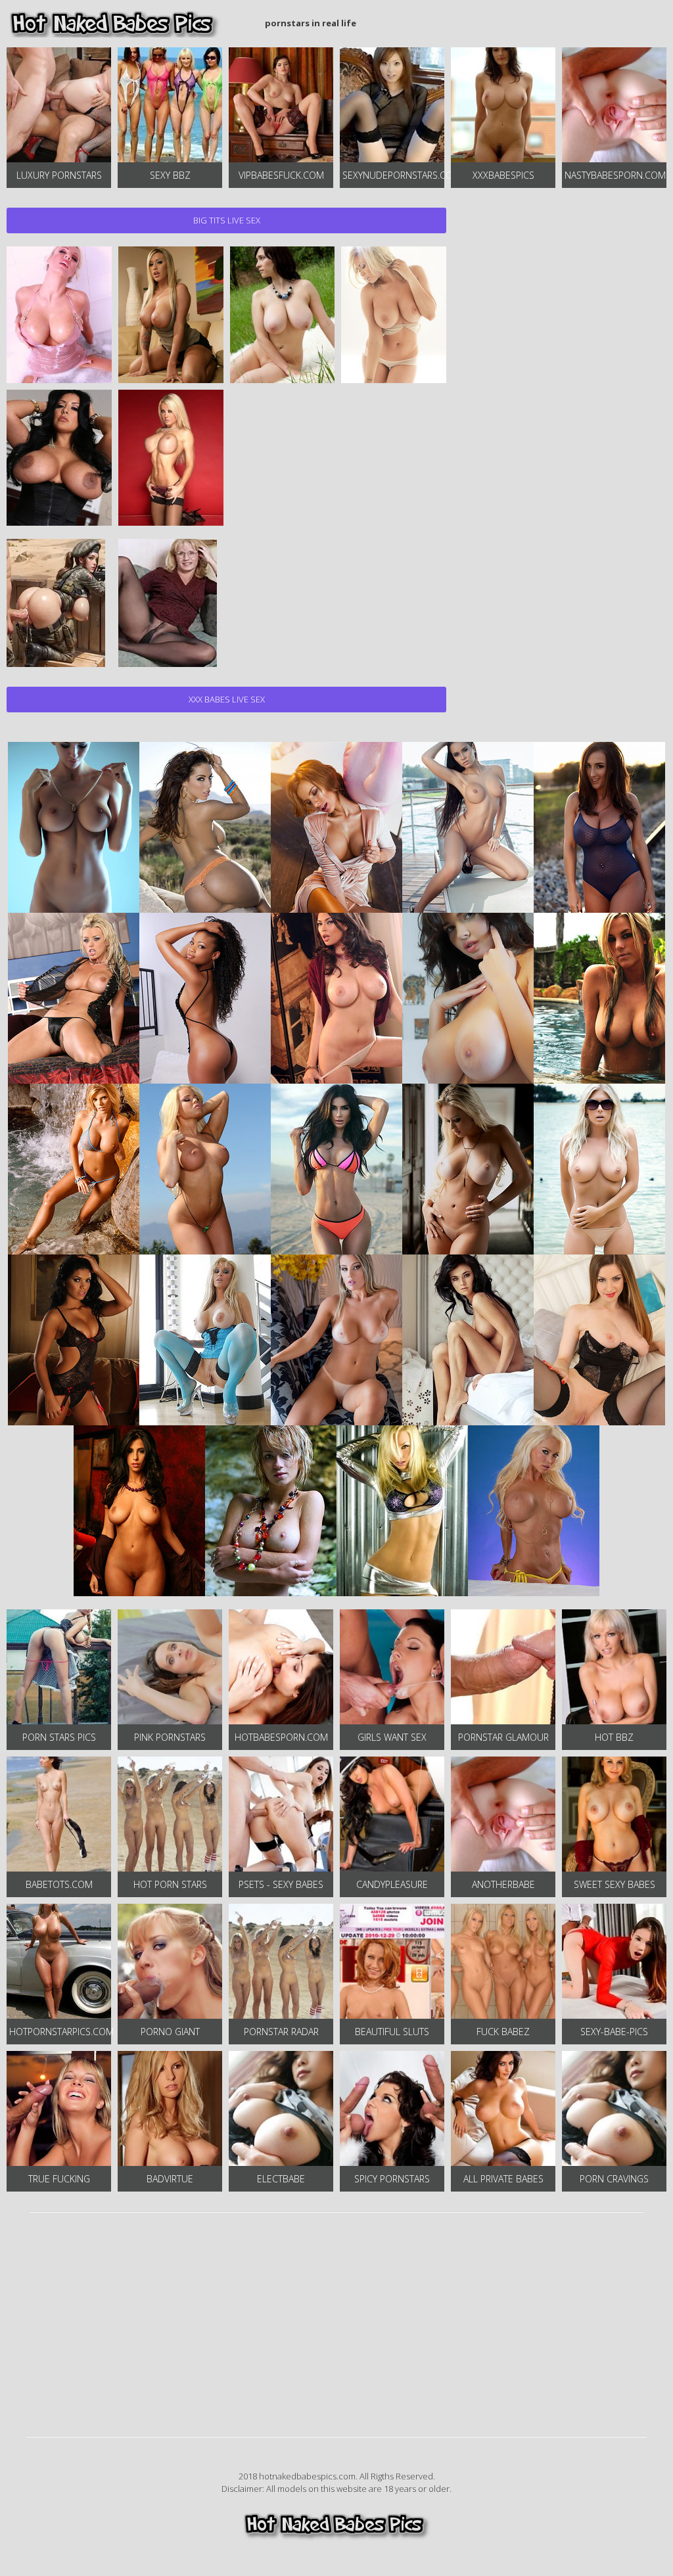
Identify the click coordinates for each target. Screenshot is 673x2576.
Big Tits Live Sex (227, 220)
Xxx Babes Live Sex (227, 699)
